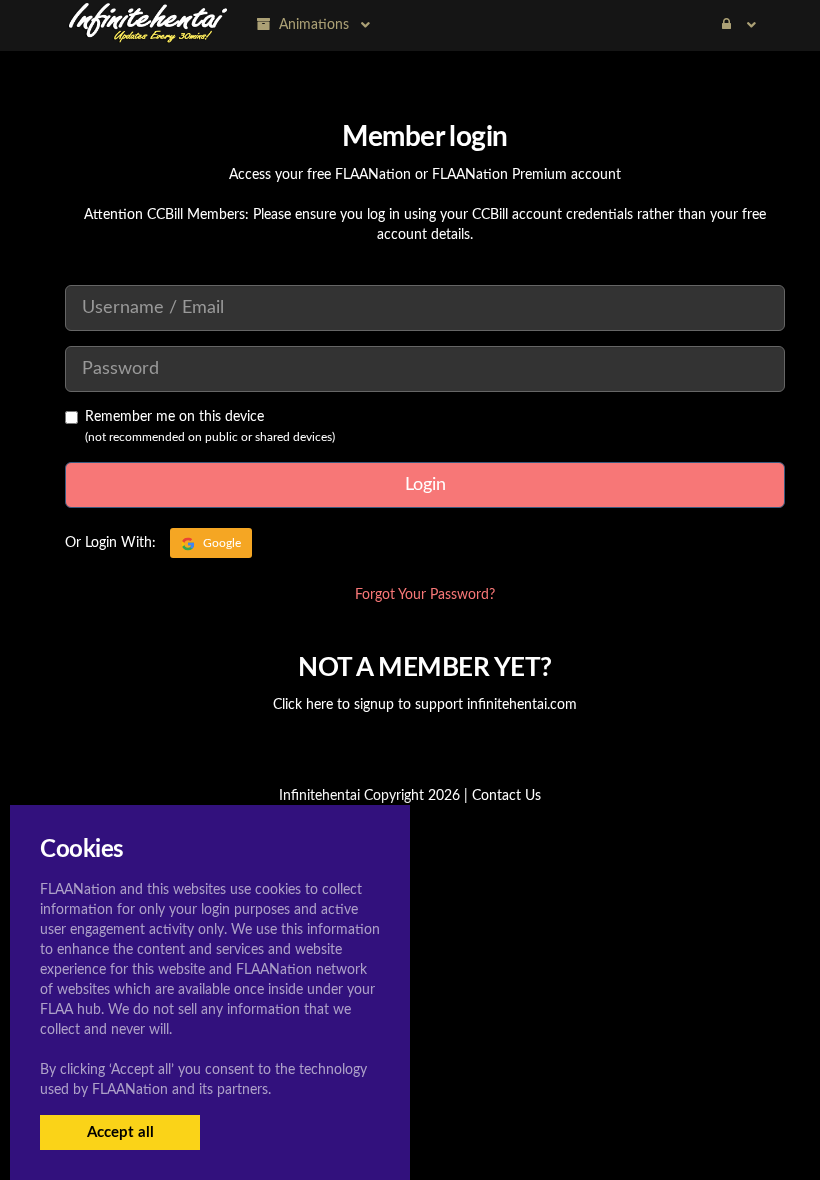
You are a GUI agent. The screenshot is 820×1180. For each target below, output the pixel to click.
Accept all (120, 1132)
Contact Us (506, 796)
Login (425, 485)
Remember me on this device (174, 417)
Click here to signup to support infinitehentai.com (425, 705)
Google (220, 543)
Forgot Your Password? (425, 595)
